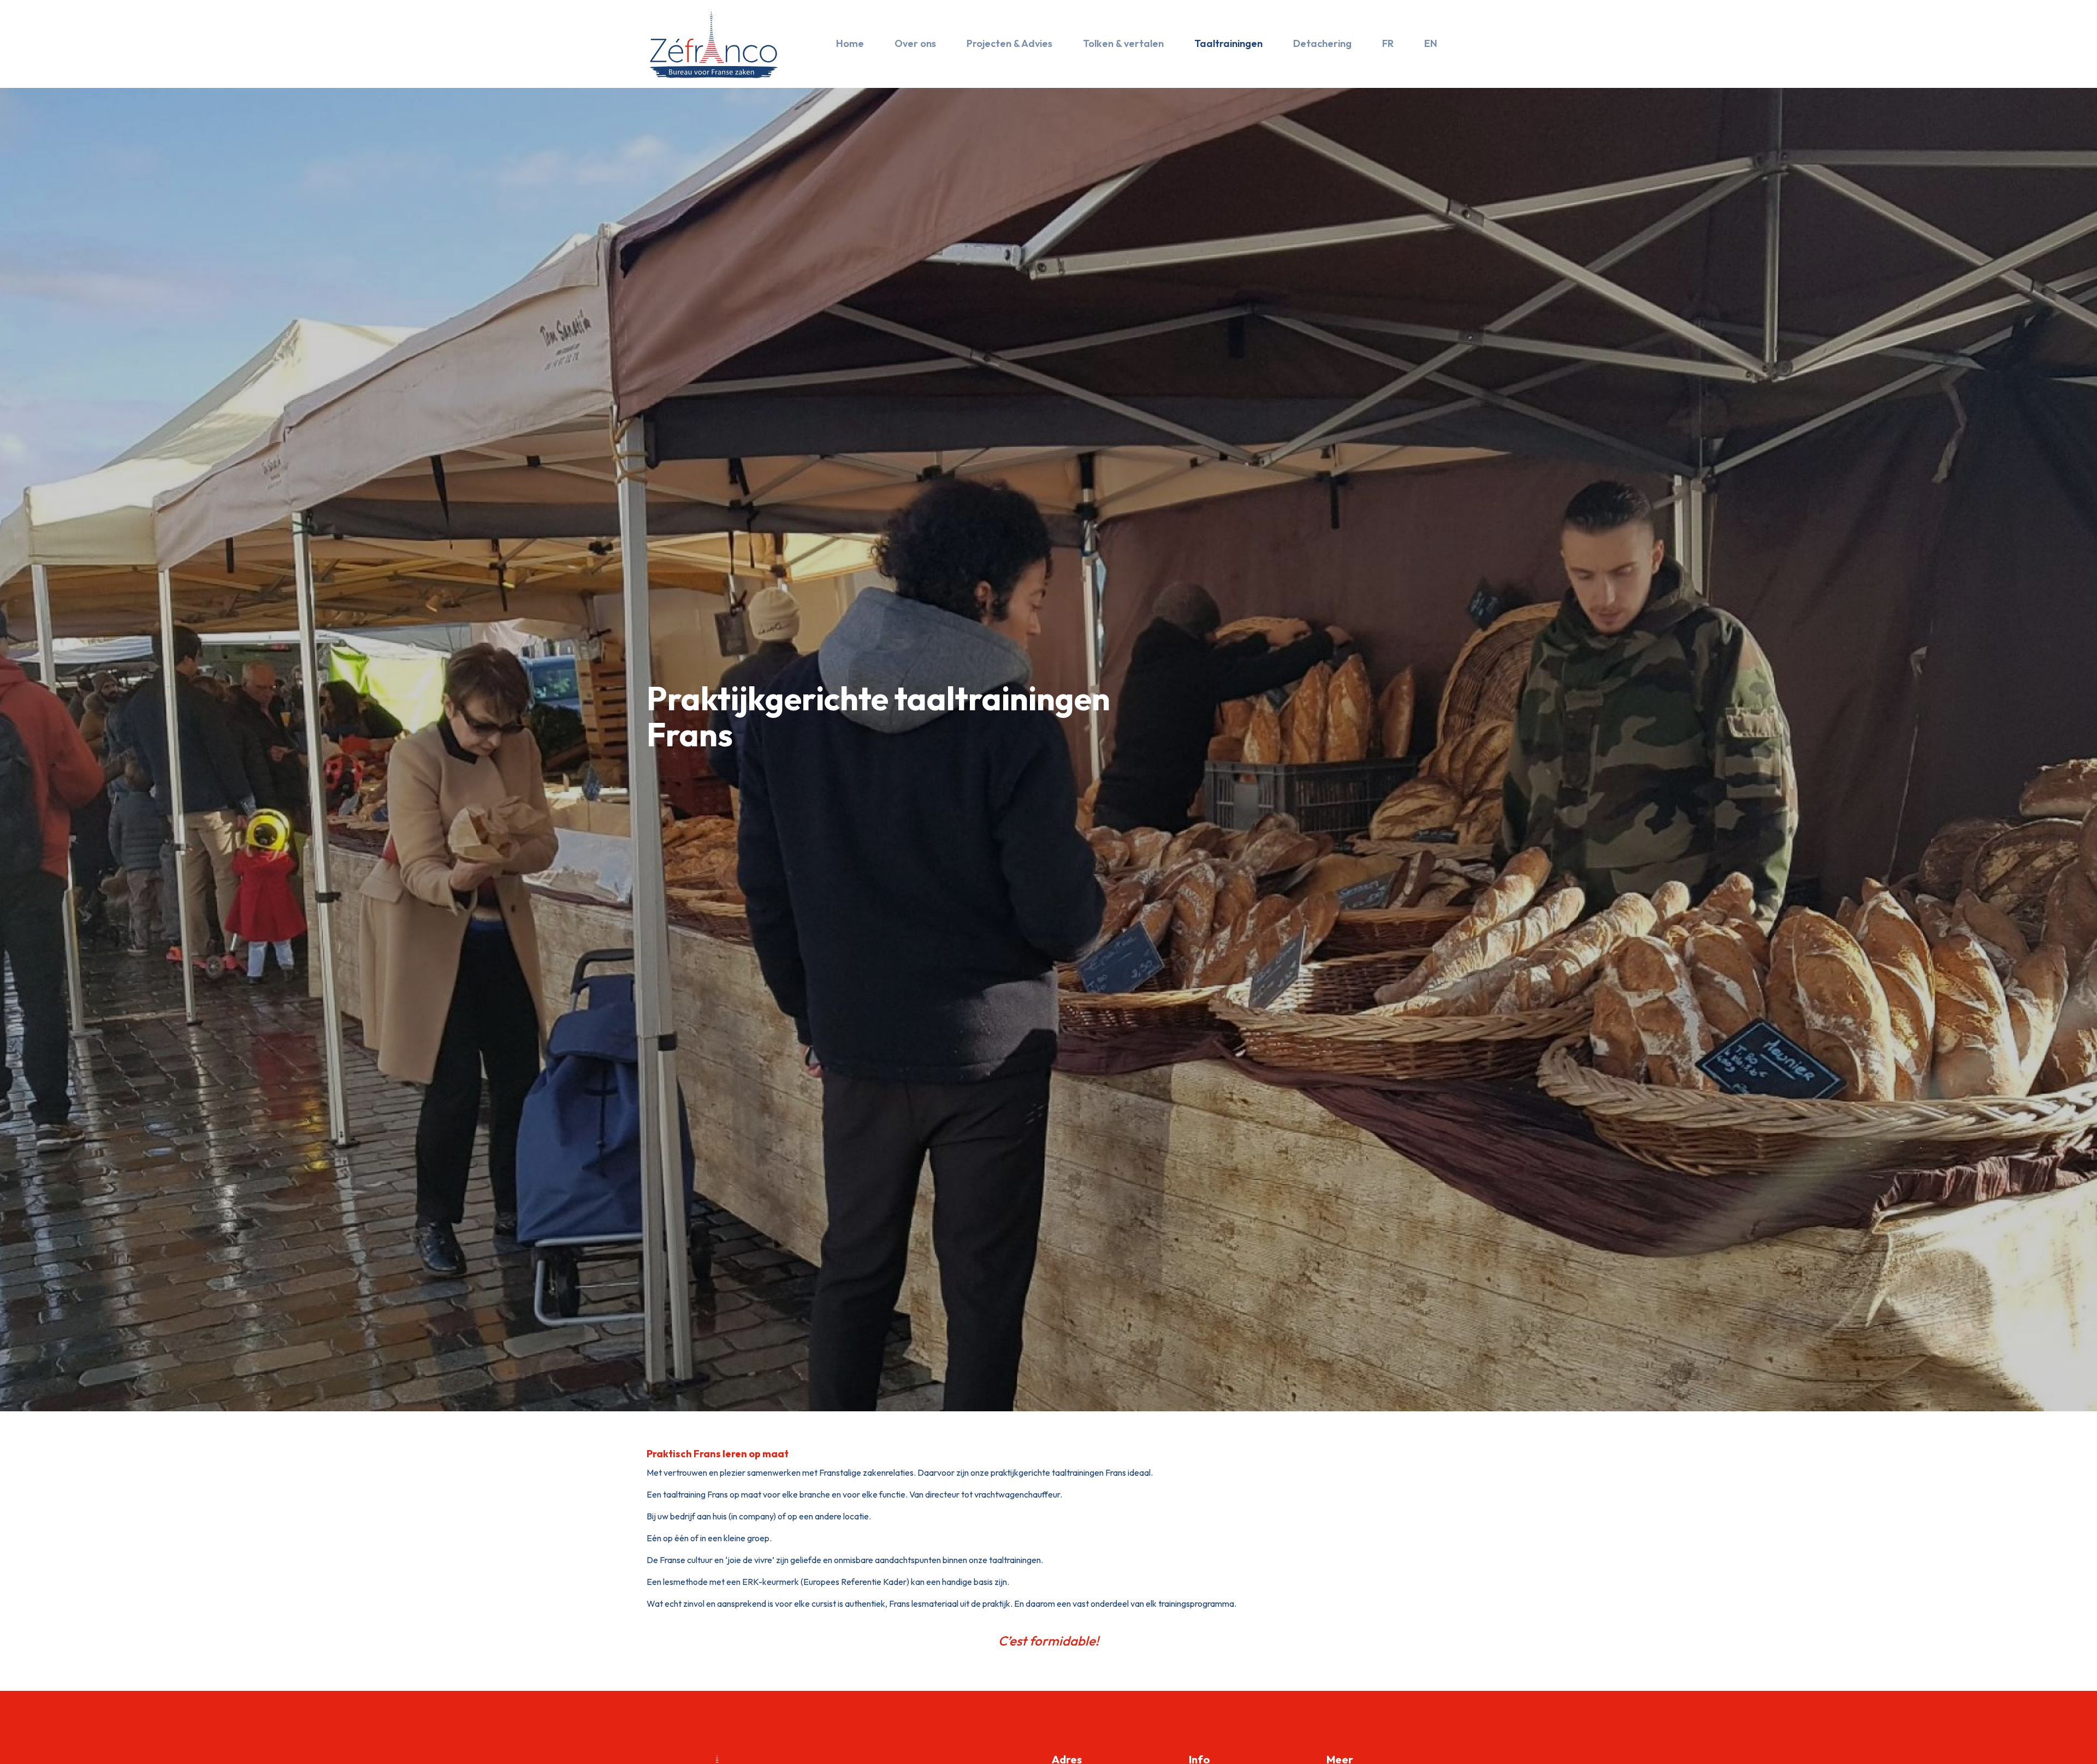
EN (1431, 43)
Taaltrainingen (1228, 43)
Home (850, 43)
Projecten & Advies (1009, 43)
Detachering (1322, 43)
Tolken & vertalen (1123, 43)
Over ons (915, 43)
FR (1388, 43)
